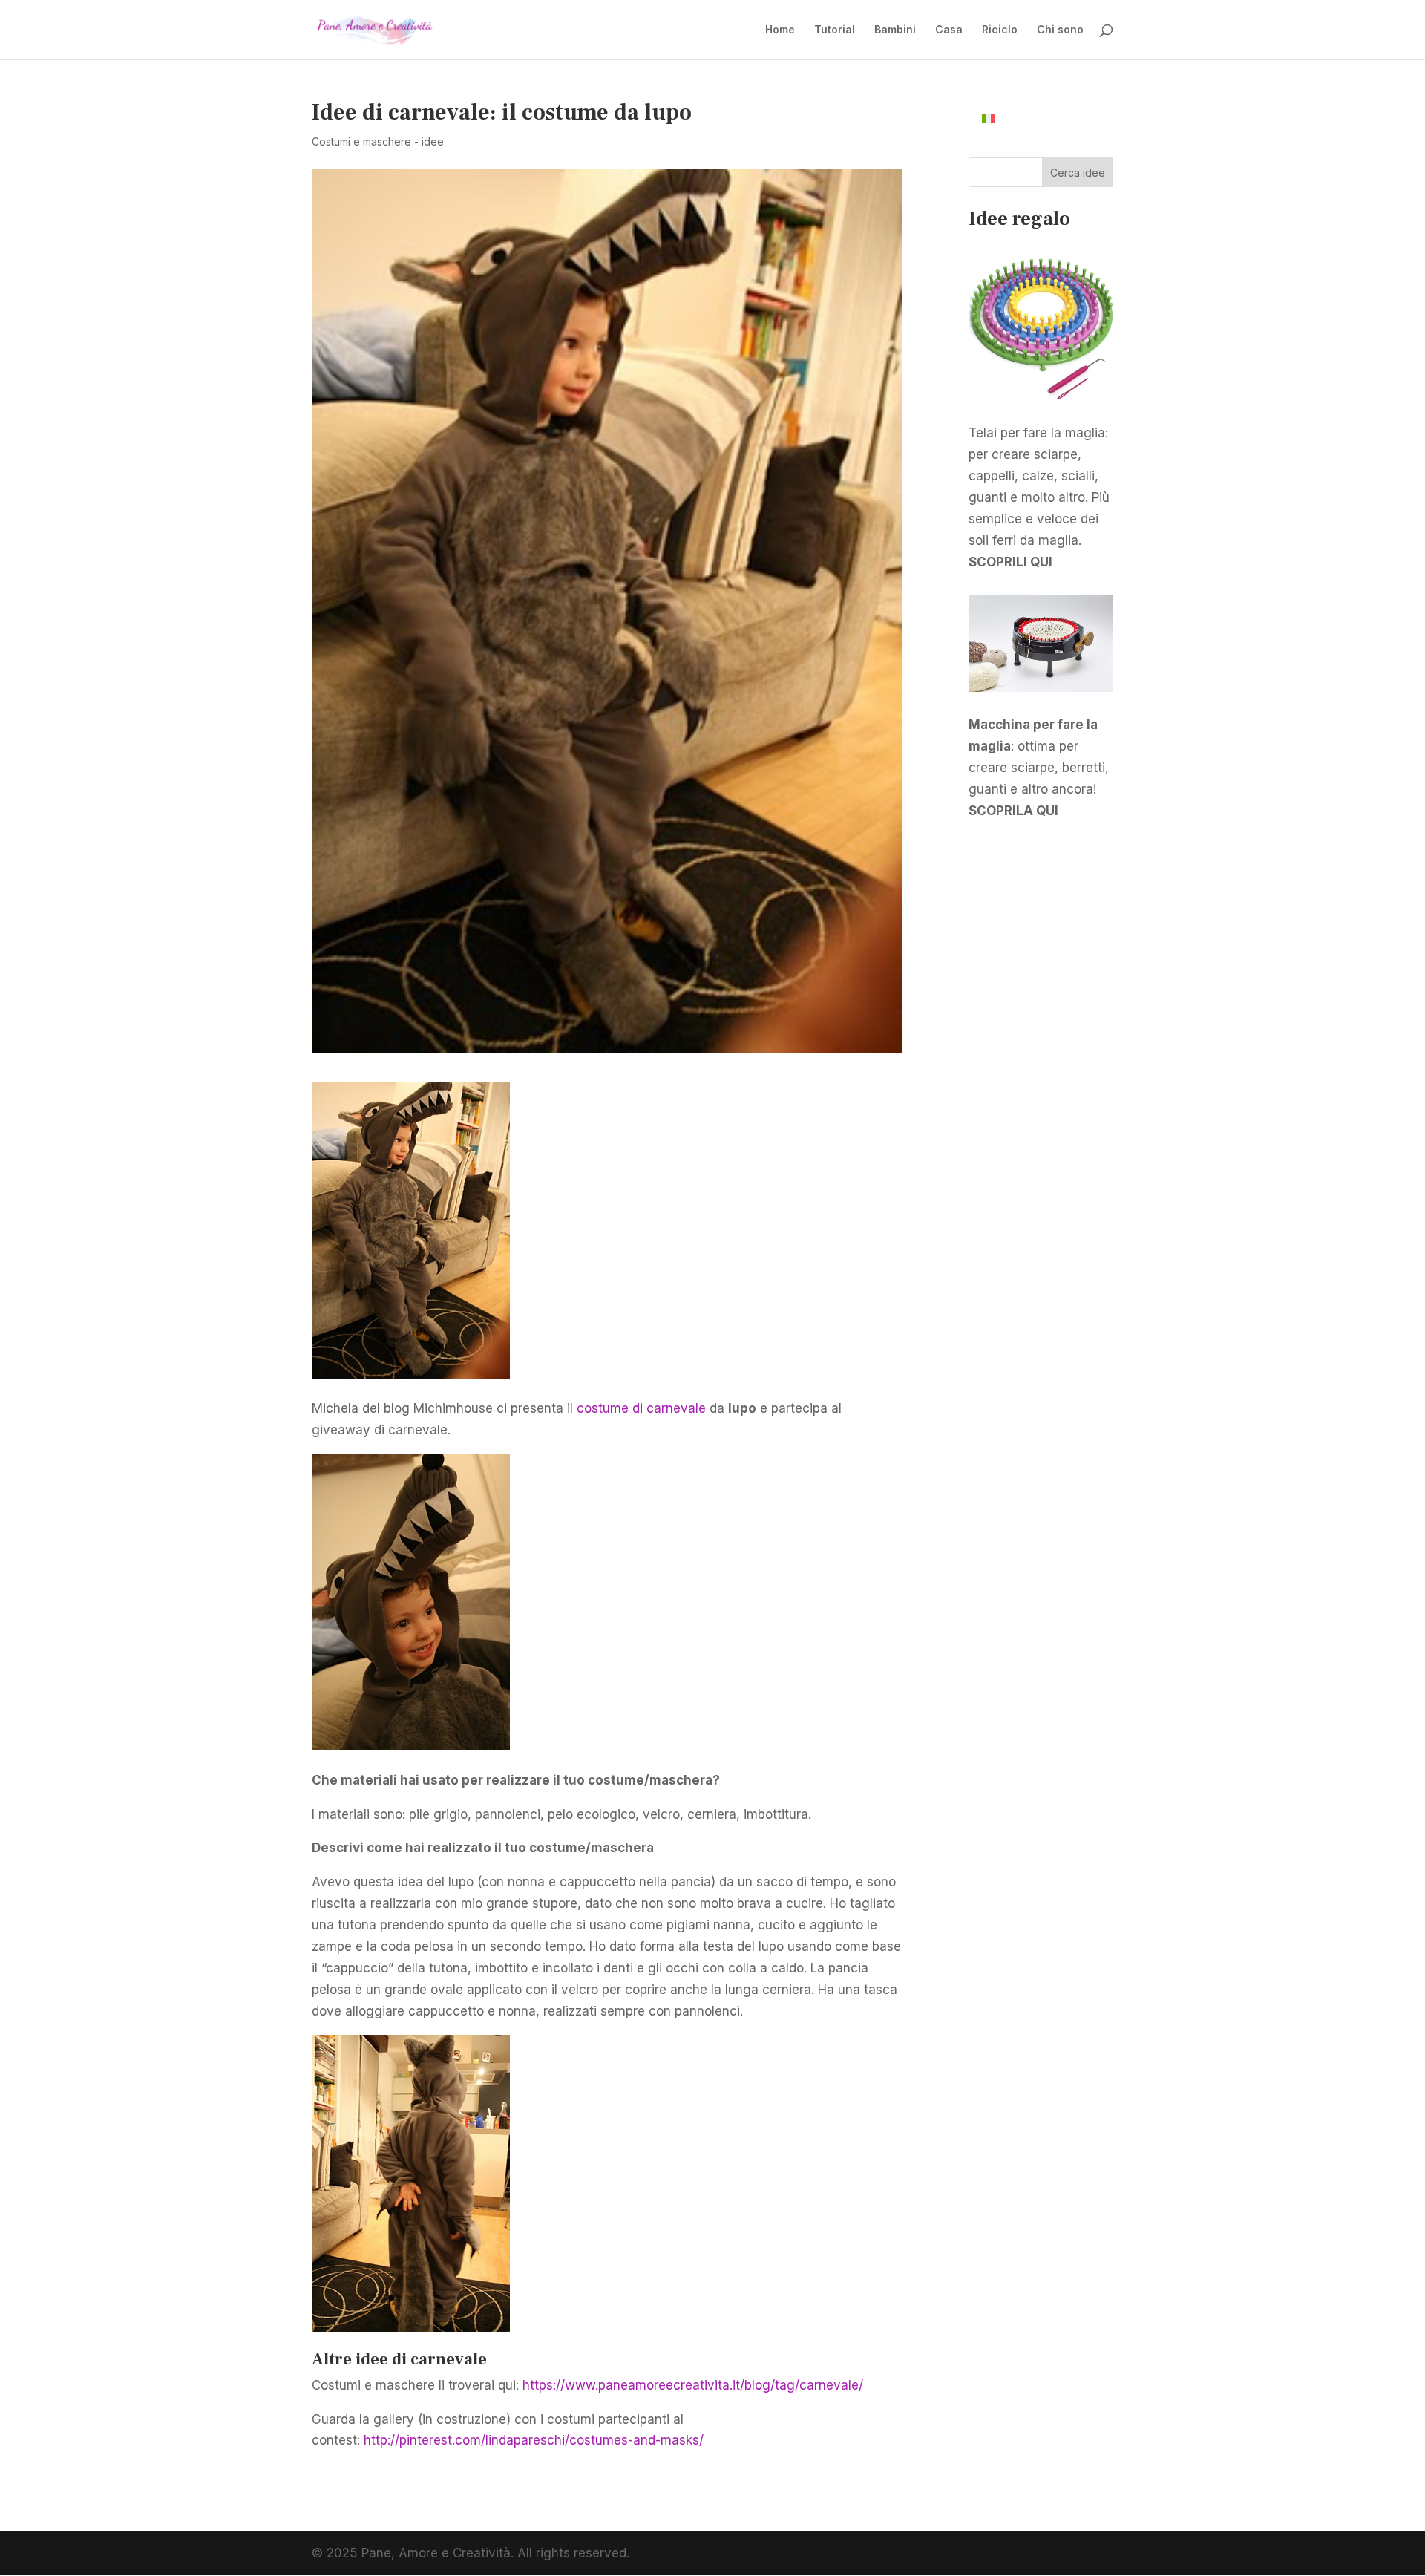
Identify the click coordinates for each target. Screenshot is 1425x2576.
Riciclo (1000, 30)
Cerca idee (1078, 173)
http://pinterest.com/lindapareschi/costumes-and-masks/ (534, 2440)
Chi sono (1060, 30)
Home (780, 30)
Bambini (895, 30)
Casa (949, 30)
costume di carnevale (641, 1408)
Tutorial (835, 30)
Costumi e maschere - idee (378, 141)
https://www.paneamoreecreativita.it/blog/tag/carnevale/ (693, 2385)
